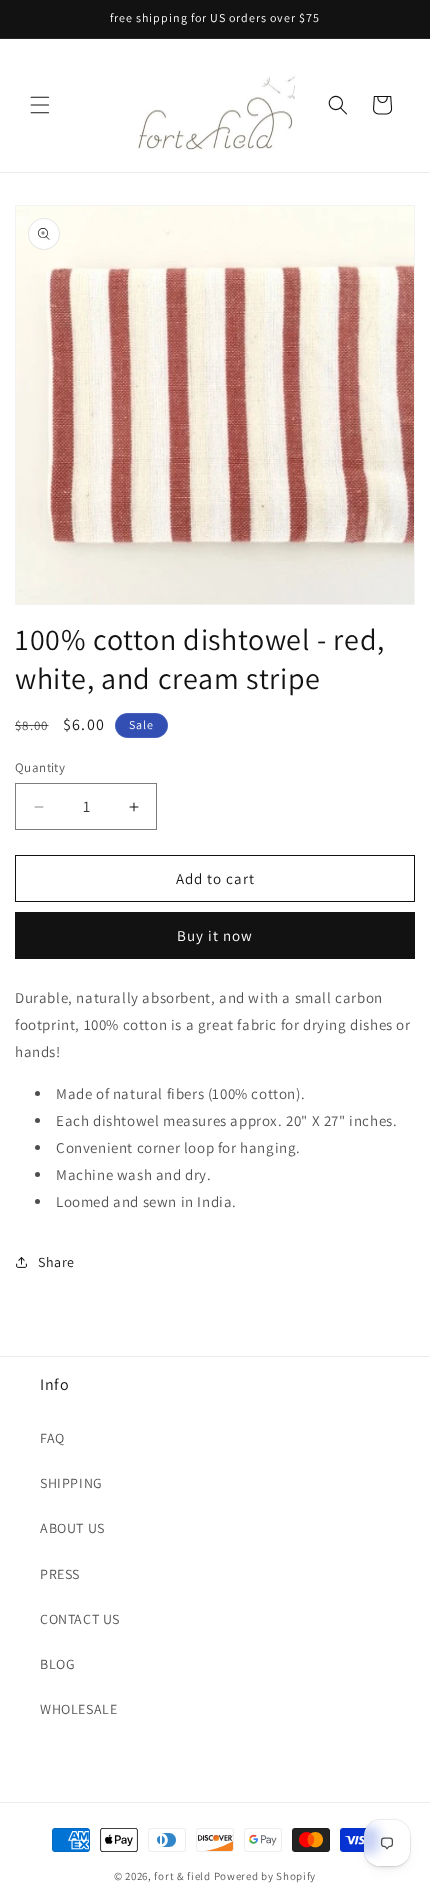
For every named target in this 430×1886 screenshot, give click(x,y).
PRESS (60, 1574)
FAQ (52, 1438)
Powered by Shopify (265, 1876)
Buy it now (215, 935)
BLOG (57, 1664)
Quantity (40, 767)
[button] (40, 105)
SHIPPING (71, 1483)
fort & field (182, 1876)
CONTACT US (80, 1619)
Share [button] (56, 1262)
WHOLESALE (78, 1709)
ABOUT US (72, 1528)
